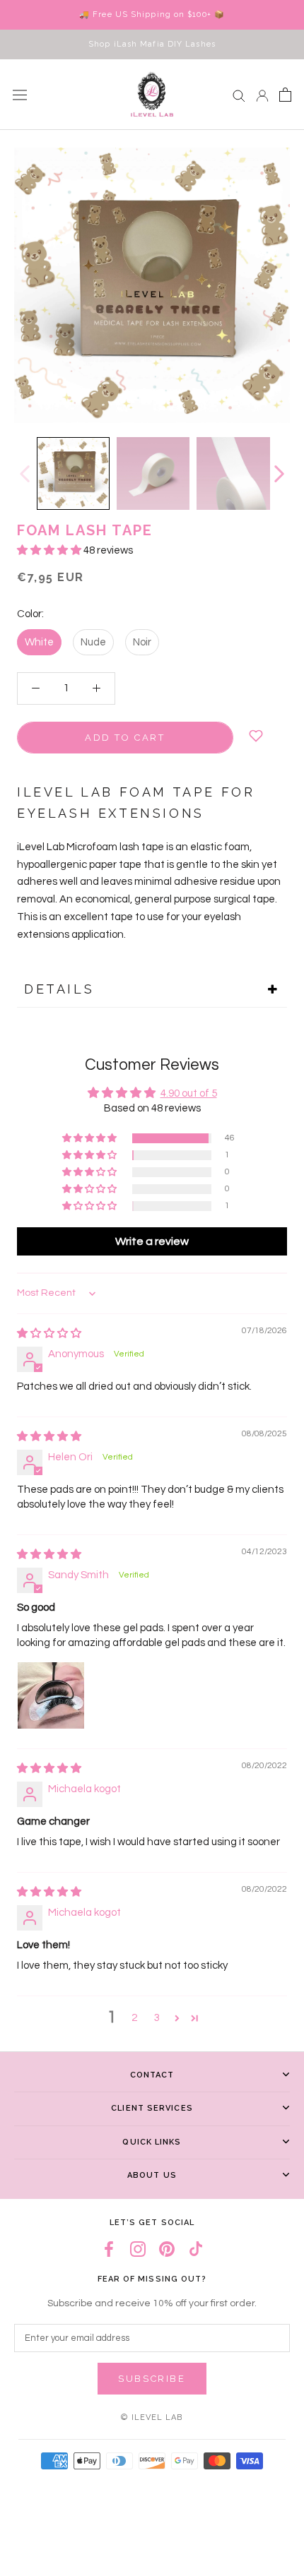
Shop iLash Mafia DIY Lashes (152, 44)
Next (279, 474)
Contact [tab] (152, 2075)
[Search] (239, 95)
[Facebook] (109, 2249)
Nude (93, 642)
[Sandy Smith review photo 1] (51, 1695)
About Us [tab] (152, 2175)
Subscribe (152, 2379)
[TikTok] (196, 2249)
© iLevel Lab (152, 2417)
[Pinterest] (167, 2249)
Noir (142, 642)
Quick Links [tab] (152, 2142)
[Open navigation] (20, 95)
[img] (49, 1334)
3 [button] (157, 2018)
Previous (24, 474)
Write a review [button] (152, 1241)
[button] (50, 550)
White (39, 642)
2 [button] (134, 2018)
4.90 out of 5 (189, 1093)
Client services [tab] (152, 2108)
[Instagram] (138, 2249)
